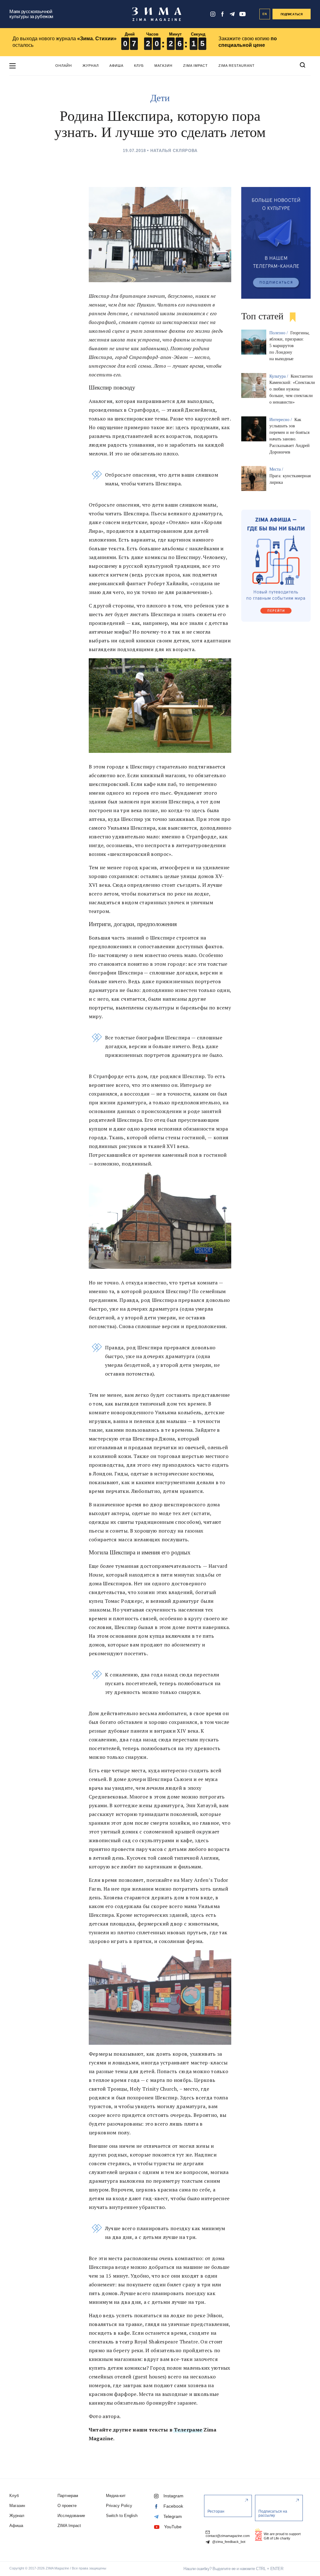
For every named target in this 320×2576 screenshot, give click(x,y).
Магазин (163, 66)
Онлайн (64, 66)
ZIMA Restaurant (237, 66)
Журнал (91, 66)
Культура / (279, 376)
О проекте (67, 2506)
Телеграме (187, 2430)
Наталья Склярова (174, 151)
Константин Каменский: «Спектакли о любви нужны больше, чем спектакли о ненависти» (292, 389)
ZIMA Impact (195, 66)
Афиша (116, 66)
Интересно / (281, 420)
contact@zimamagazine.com (228, 2536)
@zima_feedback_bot (228, 2542)
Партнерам (68, 2496)
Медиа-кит (116, 2496)
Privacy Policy (119, 2506)
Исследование (71, 2516)
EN (265, 14)
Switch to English (122, 2516)
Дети (160, 98)
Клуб (139, 66)
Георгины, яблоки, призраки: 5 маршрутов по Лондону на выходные (290, 346)
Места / (277, 469)
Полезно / (279, 333)
